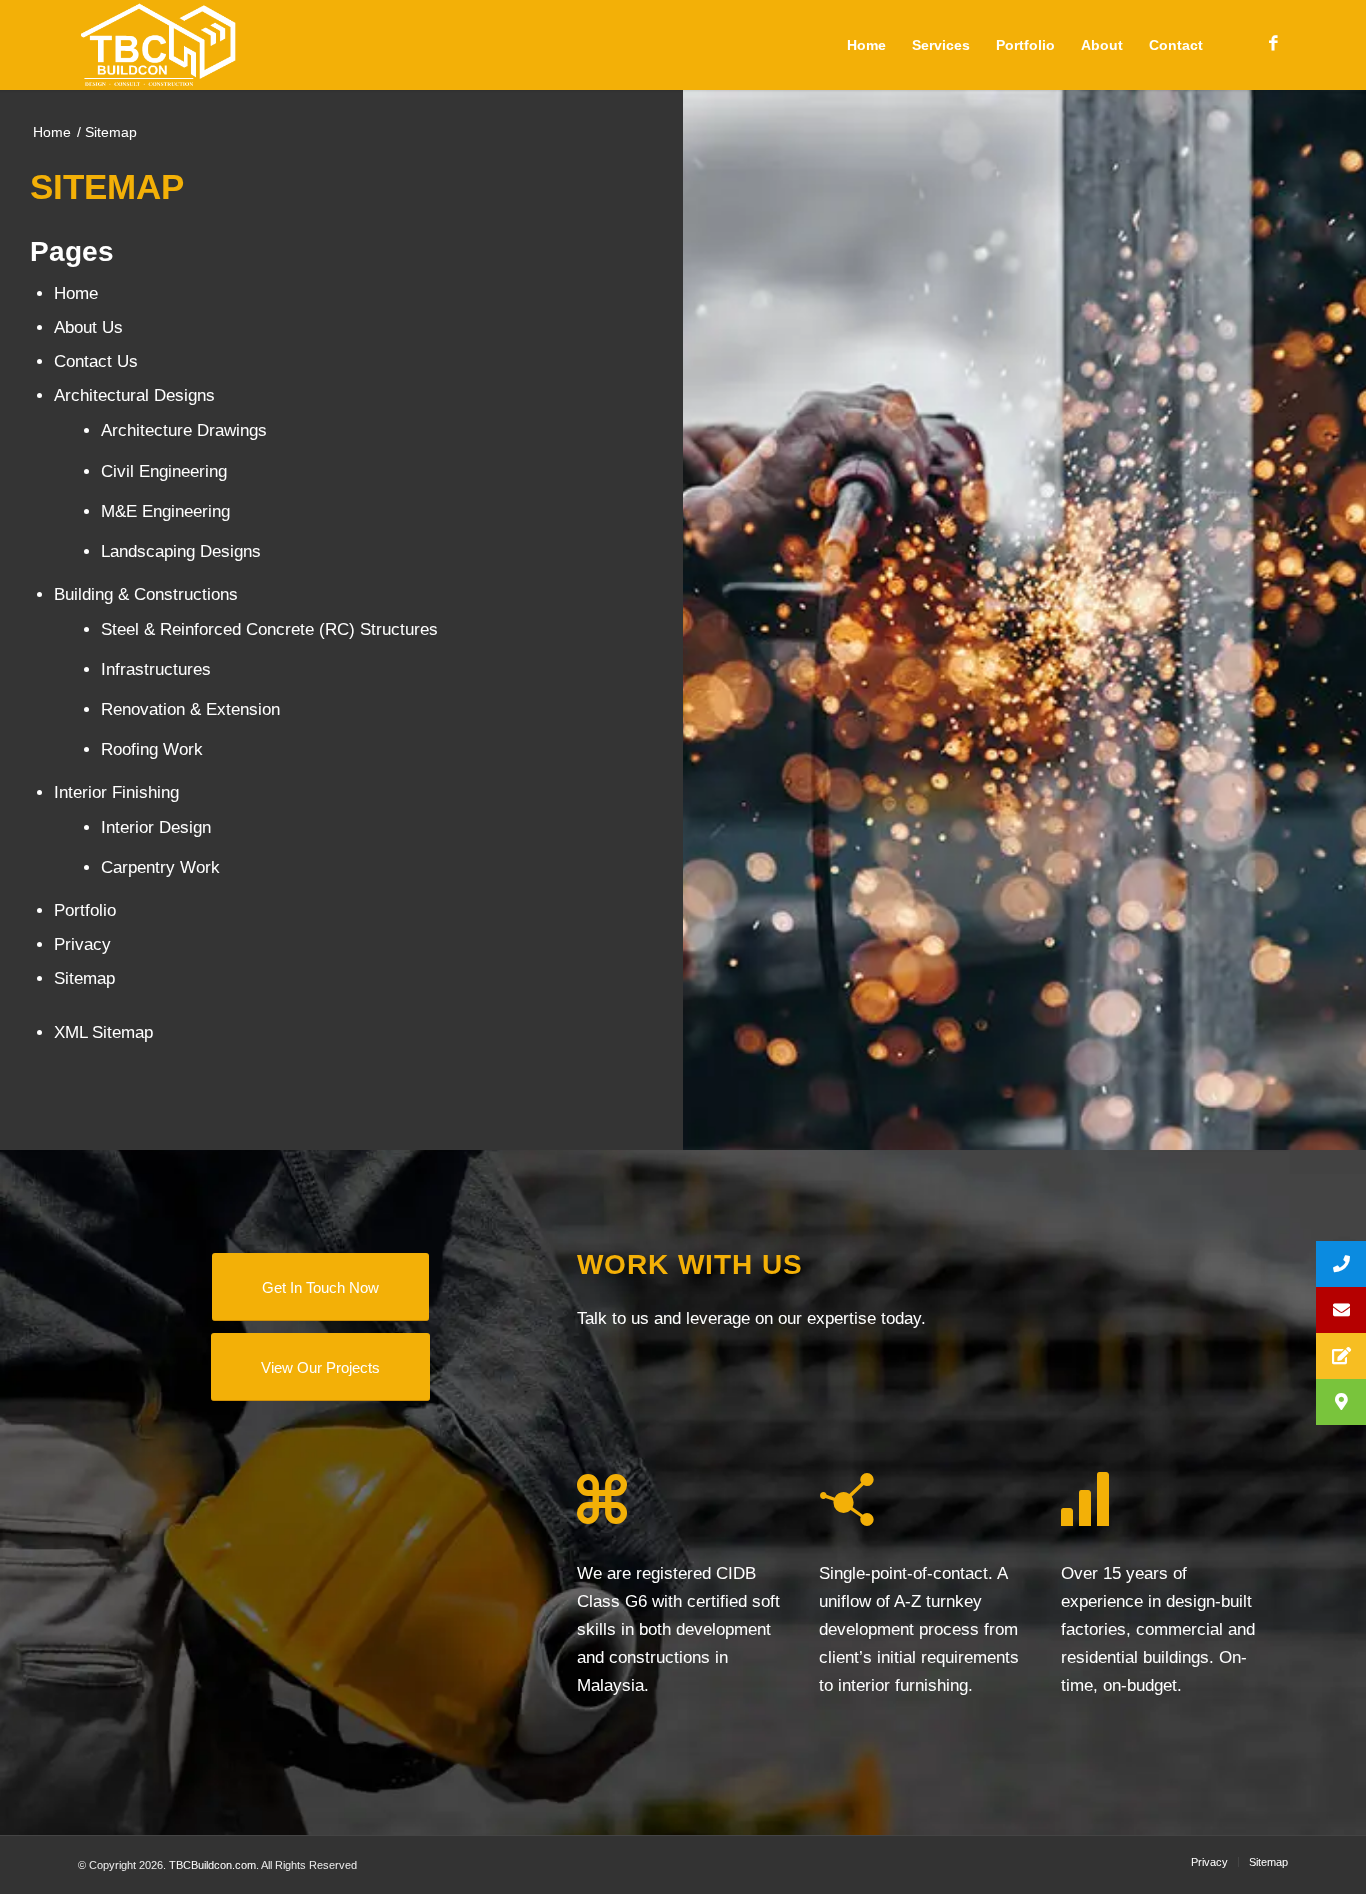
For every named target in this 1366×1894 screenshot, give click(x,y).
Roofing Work (152, 749)
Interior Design (156, 827)
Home (76, 293)
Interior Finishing (116, 792)
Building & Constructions (146, 594)
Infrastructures (156, 669)
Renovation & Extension (190, 709)
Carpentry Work (160, 867)
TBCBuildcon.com (212, 1865)
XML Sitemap (103, 1032)
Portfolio (85, 910)
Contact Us (96, 361)
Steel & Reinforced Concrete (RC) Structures (269, 629)
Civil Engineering (164, 471)
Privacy (82, 944)
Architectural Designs (134, 395)
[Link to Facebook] (1273, 44)
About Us (88, 327)
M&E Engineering (165, 511)
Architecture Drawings (184, 430)
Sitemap (84, 978)
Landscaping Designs (181, 551)
